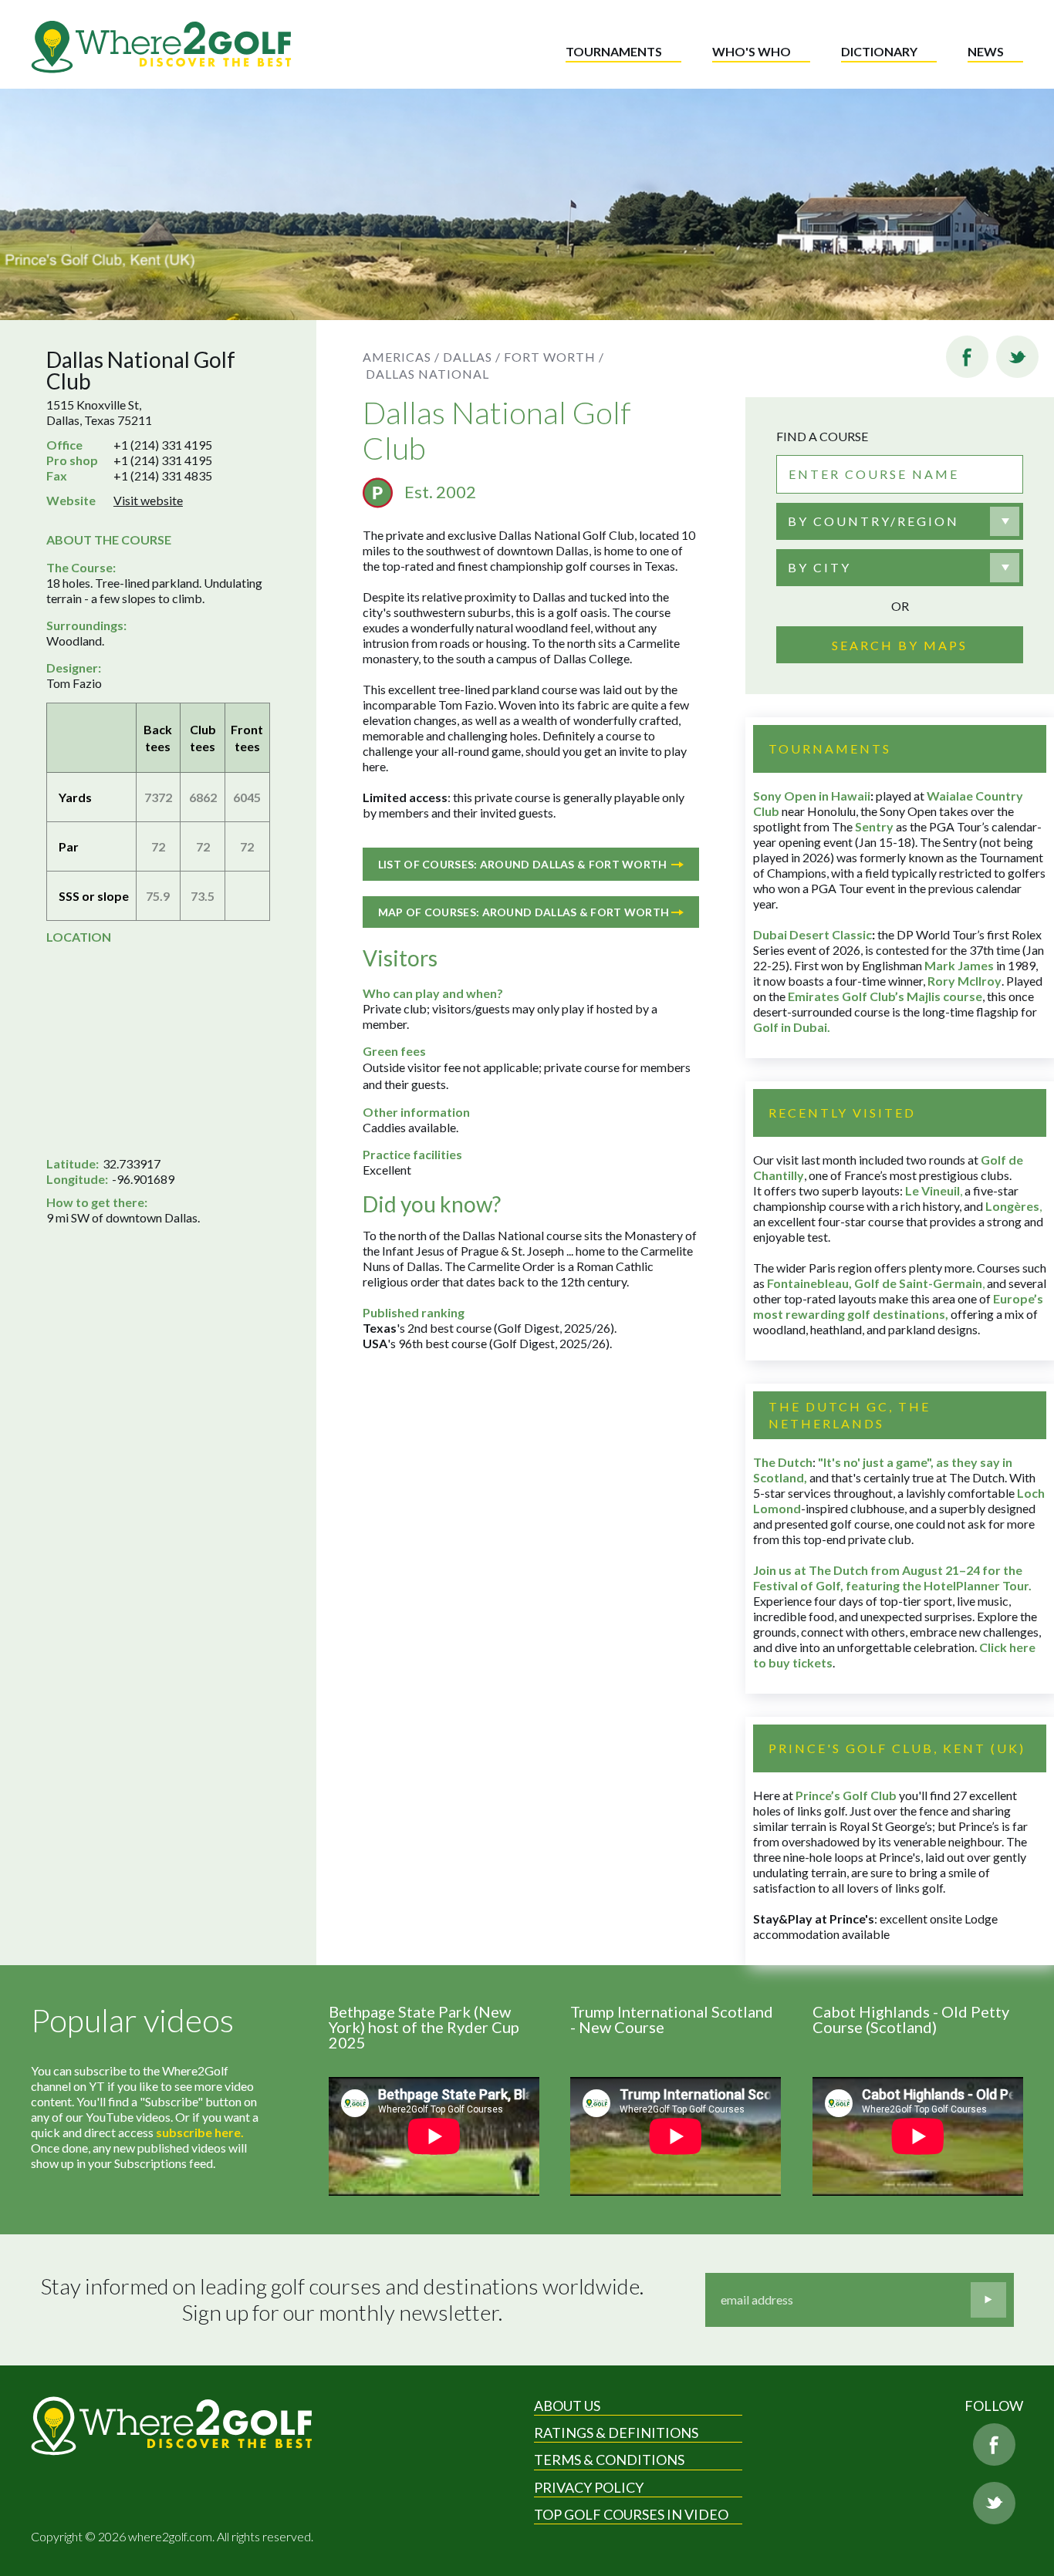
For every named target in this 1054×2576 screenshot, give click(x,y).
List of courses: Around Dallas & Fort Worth (523, 864)
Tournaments (614, 51)
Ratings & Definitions (616, 2433)
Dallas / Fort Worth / (524, 357)
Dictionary (879, 51)
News (986, 51)
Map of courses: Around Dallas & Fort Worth (524, 912)
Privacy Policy (589, 2487)
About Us (567, 2406)
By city (819, 567)
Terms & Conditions (609, 2460)
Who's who (752, 51)
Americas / (401, 357)
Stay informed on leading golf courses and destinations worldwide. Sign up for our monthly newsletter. (342, 2300)
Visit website (148, 500)
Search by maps (900, 645)
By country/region (873, 521)
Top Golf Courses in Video (631, 2514)
